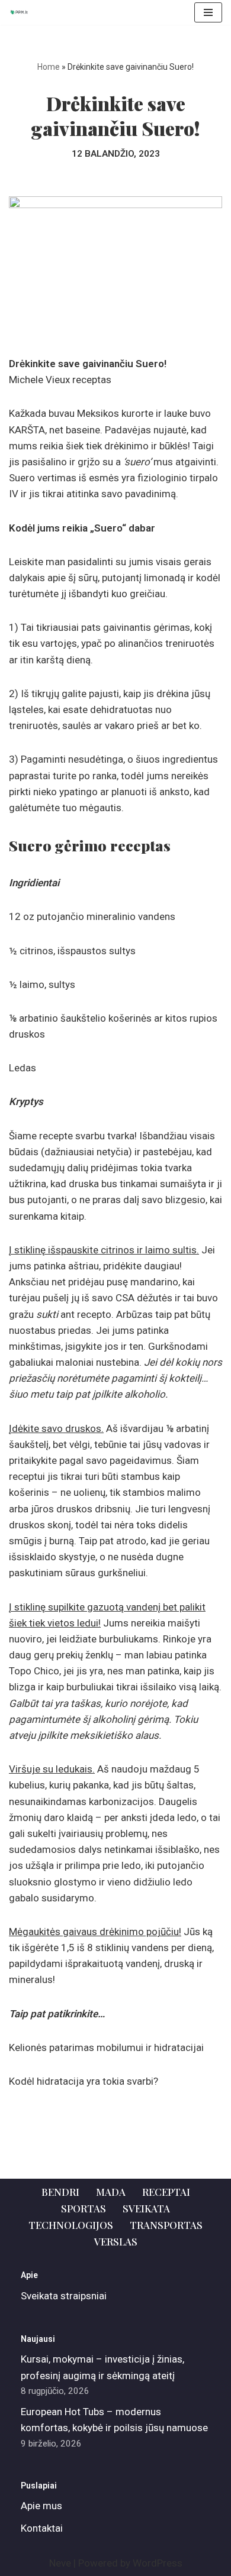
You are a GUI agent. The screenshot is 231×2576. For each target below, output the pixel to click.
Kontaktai (42, 2528)
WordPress (158, 2563)
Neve (60, 2563)
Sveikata (146, 2208)
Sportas (84, 2208)
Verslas (116, 2241)
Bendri (60, 2192)
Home (49, 67)
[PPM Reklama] (21, 12)
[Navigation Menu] (208, 12)
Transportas (166, 2225)
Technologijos (71, 2225)
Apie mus (41, 2506)
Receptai (166, 2192)
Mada (111, 2192)
